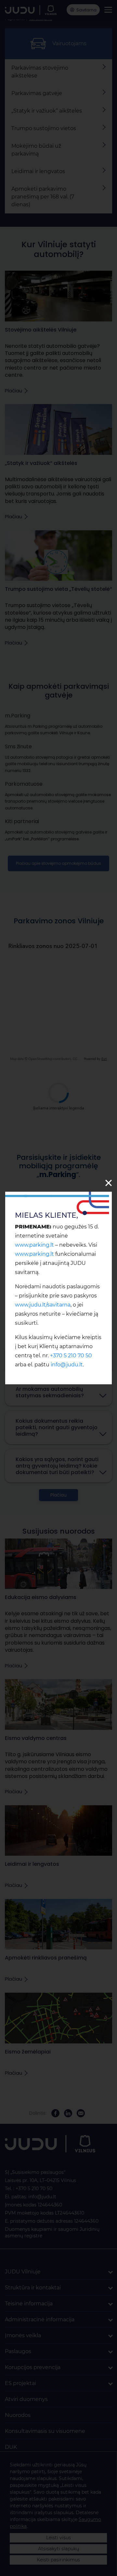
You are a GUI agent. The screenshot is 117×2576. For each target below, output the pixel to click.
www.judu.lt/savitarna (43, 1305)
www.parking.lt (34, 1245)
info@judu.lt (67, 1365)
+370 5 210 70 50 (71, 1356)
